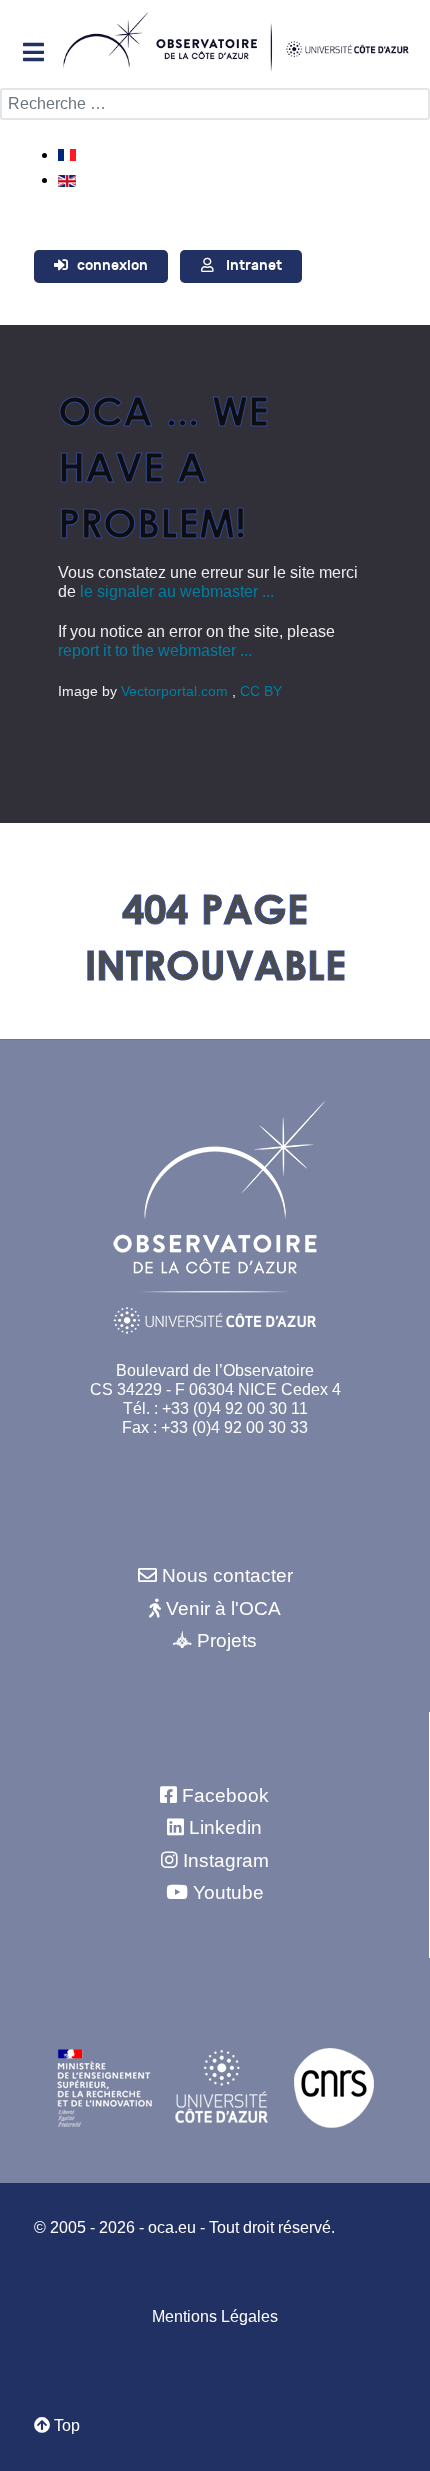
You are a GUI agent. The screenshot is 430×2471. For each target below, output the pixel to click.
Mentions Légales (215, 2316)
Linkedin (225, 1827)
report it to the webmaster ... (155, 650)
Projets (227, 1640)
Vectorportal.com (176, 691)
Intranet (254, 265)
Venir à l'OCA (223, 1608)
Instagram (226, 1860)
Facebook (225, 1795)
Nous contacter (227, 1575)
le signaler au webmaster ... (177, 591)
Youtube (228, 1892)
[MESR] (104, 2086)
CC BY (261, 691)
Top (65, 2425)
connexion (112, 265)
